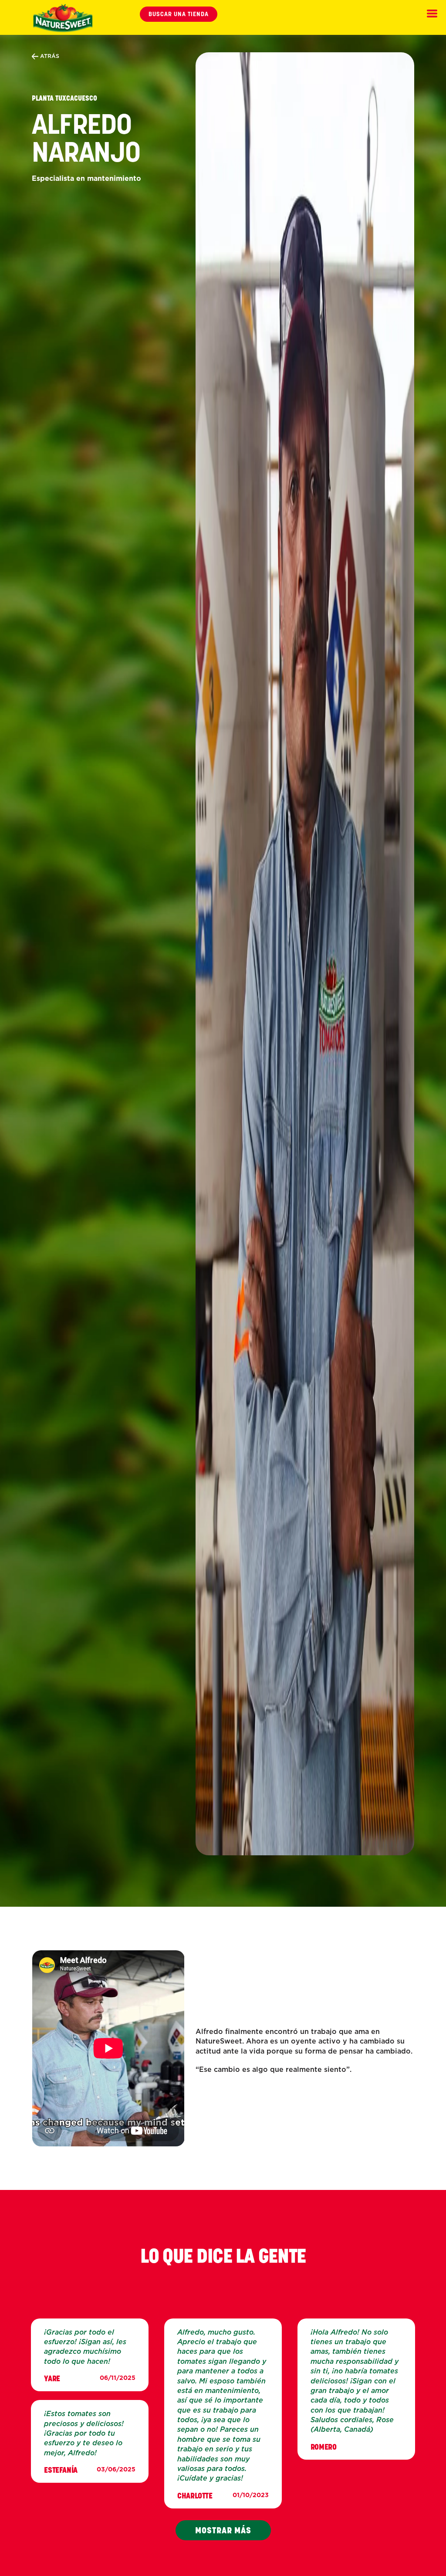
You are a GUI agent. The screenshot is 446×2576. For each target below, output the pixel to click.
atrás (49, 56)
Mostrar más (223, 2530)
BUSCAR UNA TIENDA (179, 14)
